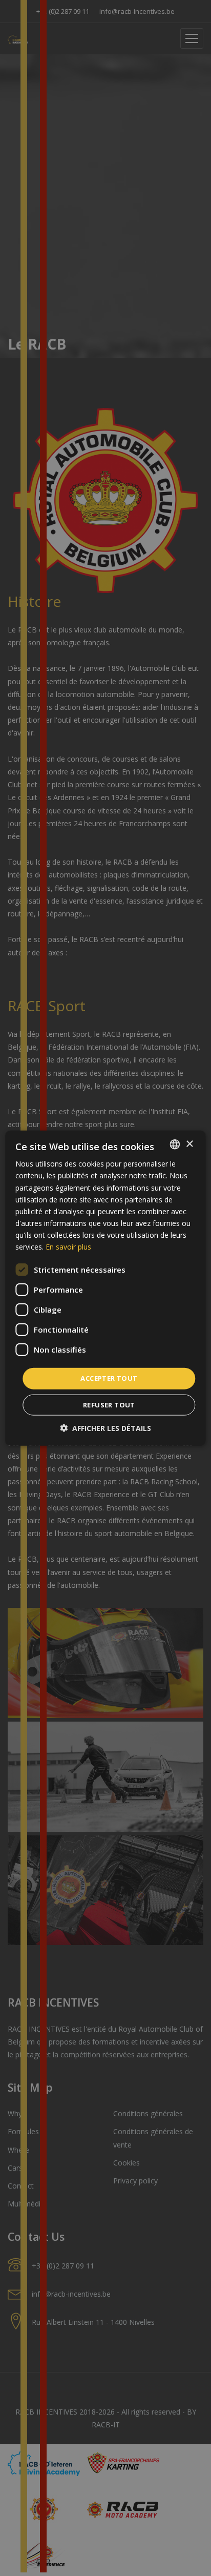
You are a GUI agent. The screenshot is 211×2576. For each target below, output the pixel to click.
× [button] (189, 1144)
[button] (105, 1428)
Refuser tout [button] (109, 1404)
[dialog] (105, 1288)
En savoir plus (68, 1247)
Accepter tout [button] (109, 1378)
